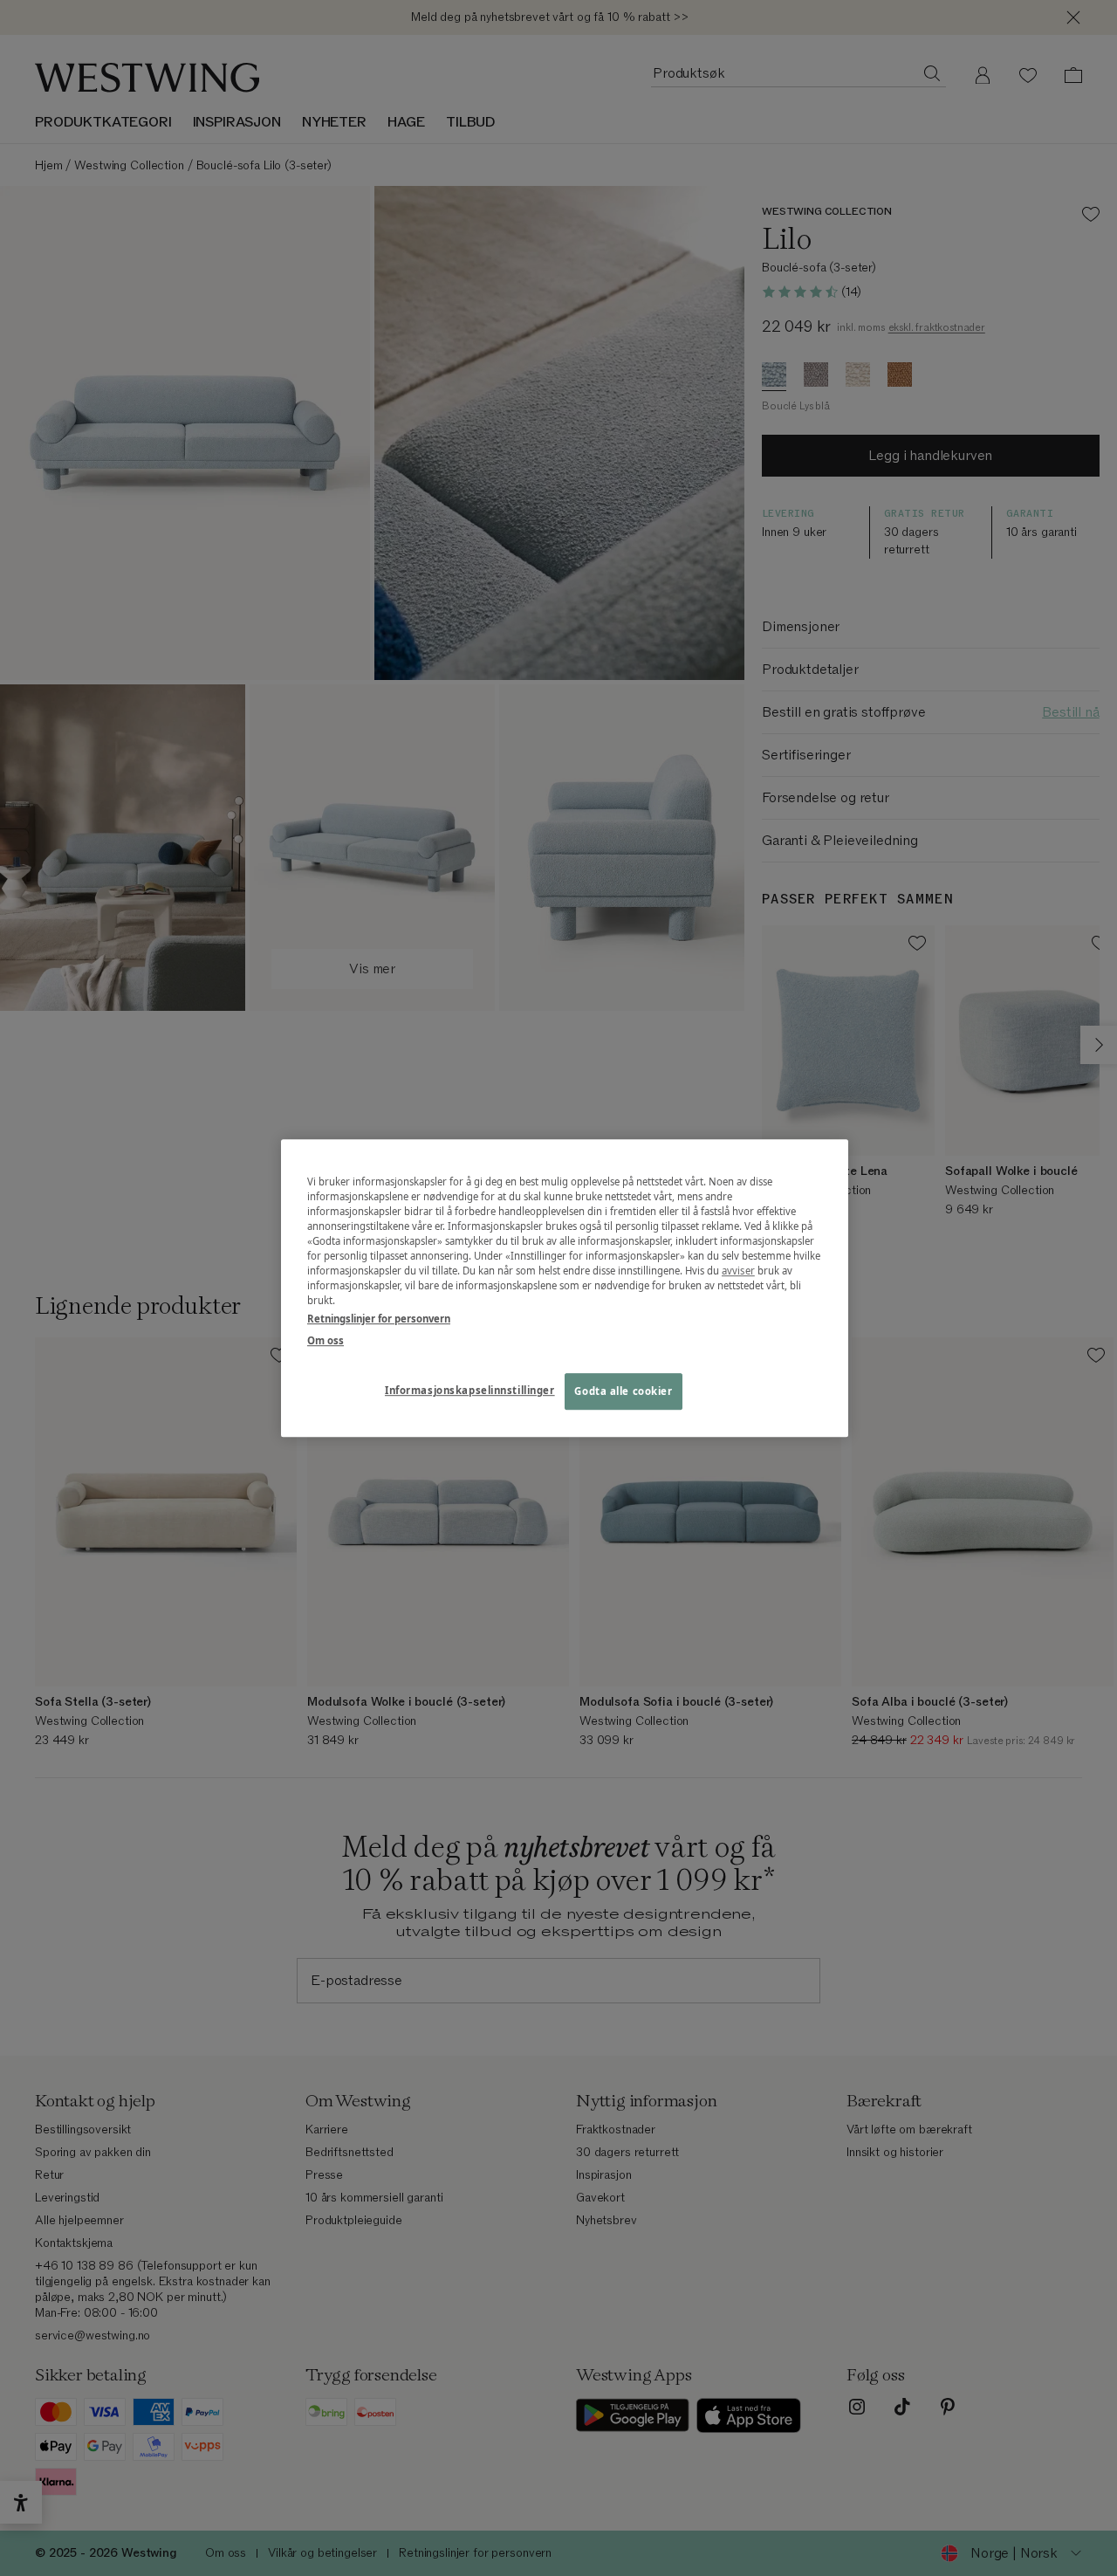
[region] (565, 1288)
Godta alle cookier (623, 1391)
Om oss (326, 1340)
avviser (738, 1271)
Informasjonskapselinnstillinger (470, 1390)
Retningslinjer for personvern (379, 1319)
